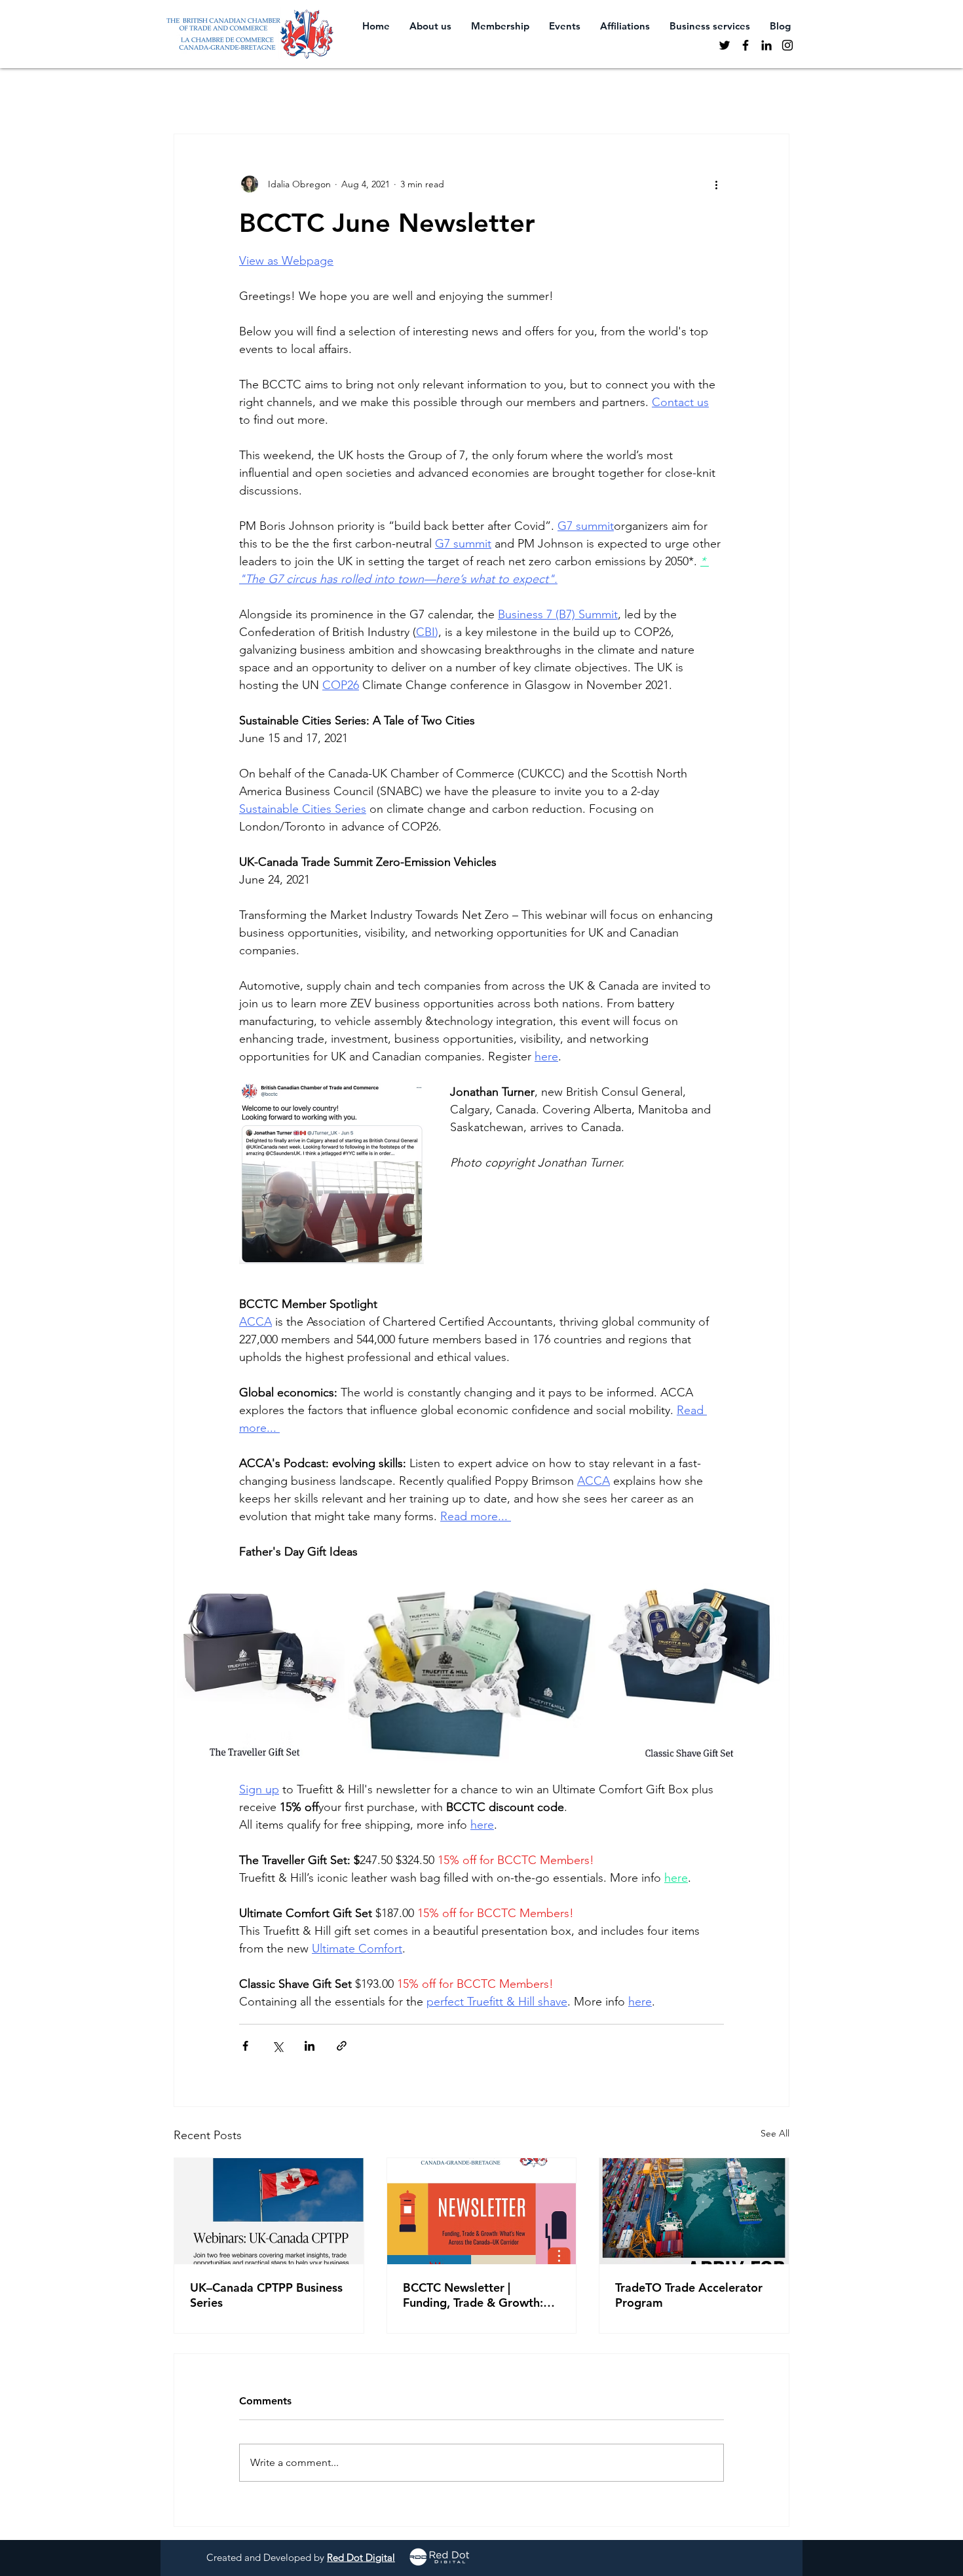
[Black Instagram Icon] (787, 45)
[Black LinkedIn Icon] (766, 45)
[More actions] (716, 184)
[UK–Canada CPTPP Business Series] (269, 2211)
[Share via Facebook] (245, 2046)
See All (775, 2133)
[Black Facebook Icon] (746, 45)
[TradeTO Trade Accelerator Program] (694, 2211)
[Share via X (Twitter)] (277, 2046)
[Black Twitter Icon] (725, 45)
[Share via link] (342, 2046)
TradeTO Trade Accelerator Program (689, 2295)
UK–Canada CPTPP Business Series (266, 2295)
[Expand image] (259, 1671)
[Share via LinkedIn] (310, 2046)
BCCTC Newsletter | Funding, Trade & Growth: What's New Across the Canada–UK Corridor (473, 2295)
